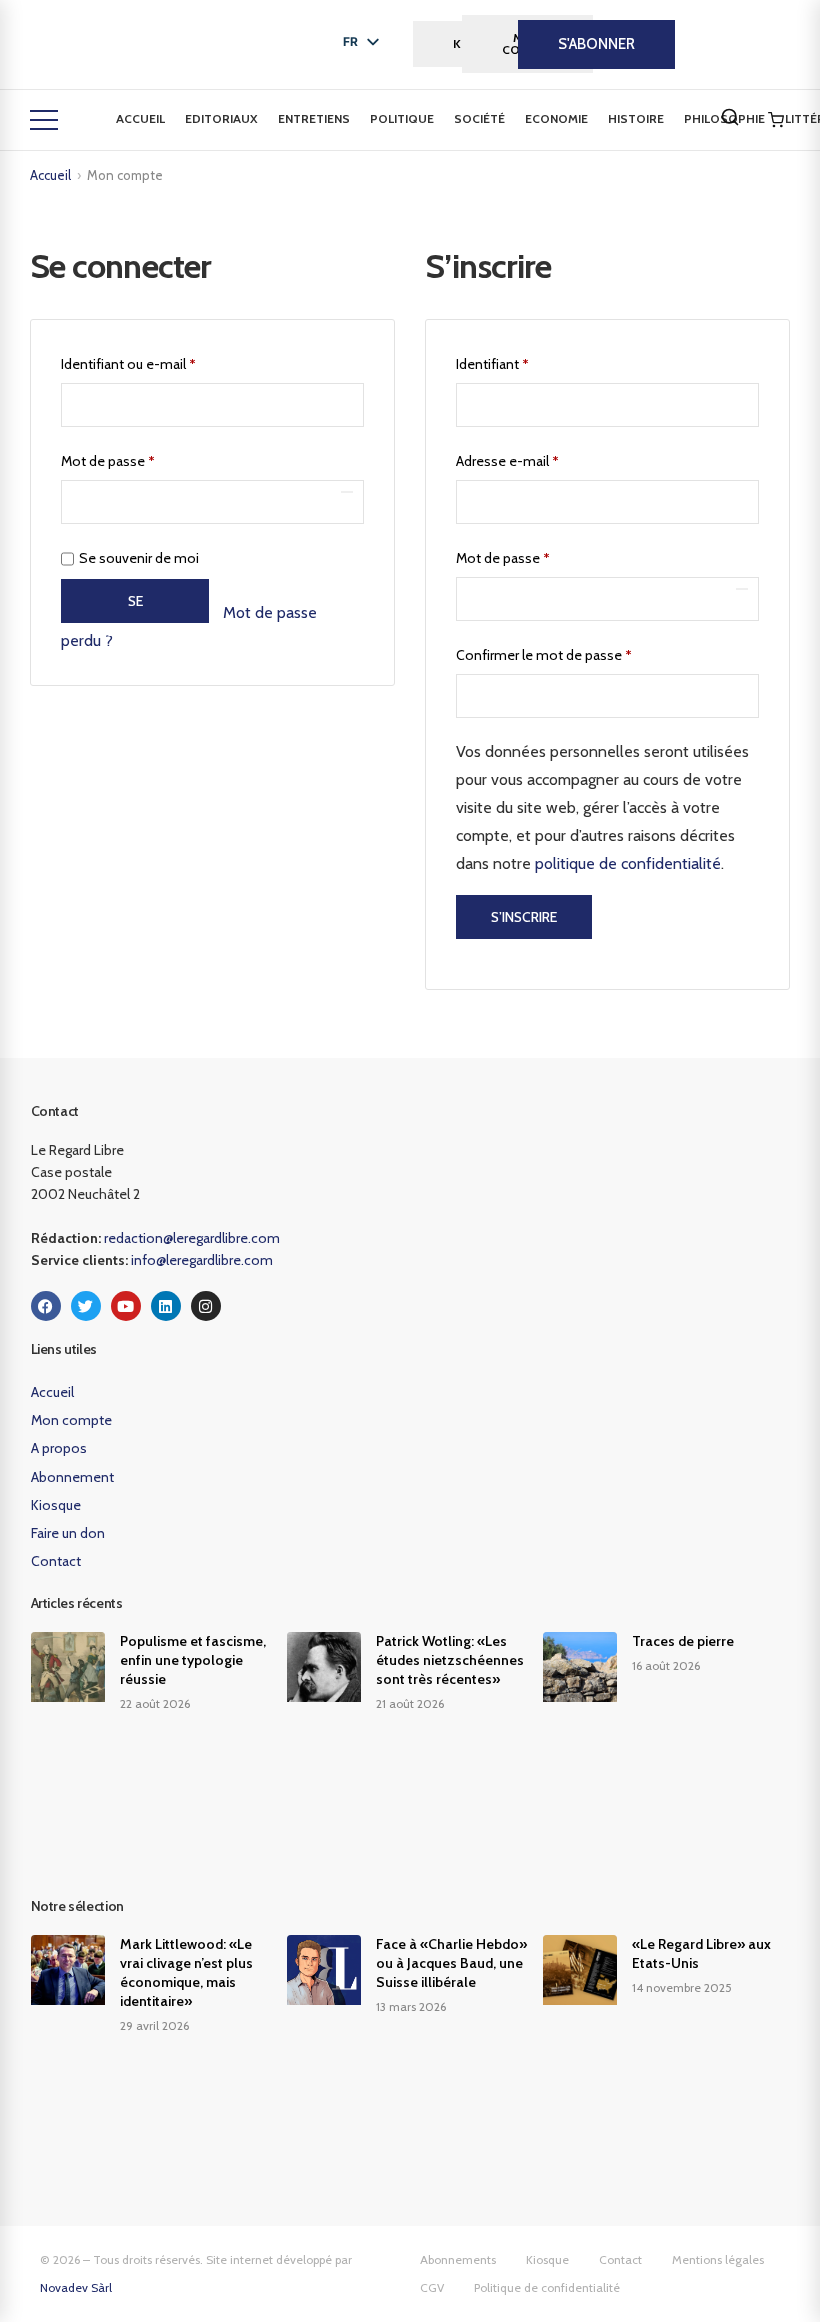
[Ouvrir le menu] (44, 120)
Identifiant (526, 361)
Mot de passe (141, 458)
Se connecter (135, 607)
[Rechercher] (730, 117)
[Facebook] (46, 1306)
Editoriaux (221, 118)
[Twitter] (86, 1306)
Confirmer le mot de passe (544, 655)
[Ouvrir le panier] (776, 120)
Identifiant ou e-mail (162, 361)
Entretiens (314, 118)
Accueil (140, 118)
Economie (556, 118)
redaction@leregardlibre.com (192, 1238)
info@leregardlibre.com (202, 1260)
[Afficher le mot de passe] (347, 492)
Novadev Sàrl (76, 2287)
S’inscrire (524, 917)
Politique (402, 118)
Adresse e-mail (541, 458)
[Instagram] (206, 1306)
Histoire (636, 118)
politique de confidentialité (628, 863)
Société (479, 118)
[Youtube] (126, 1306)
